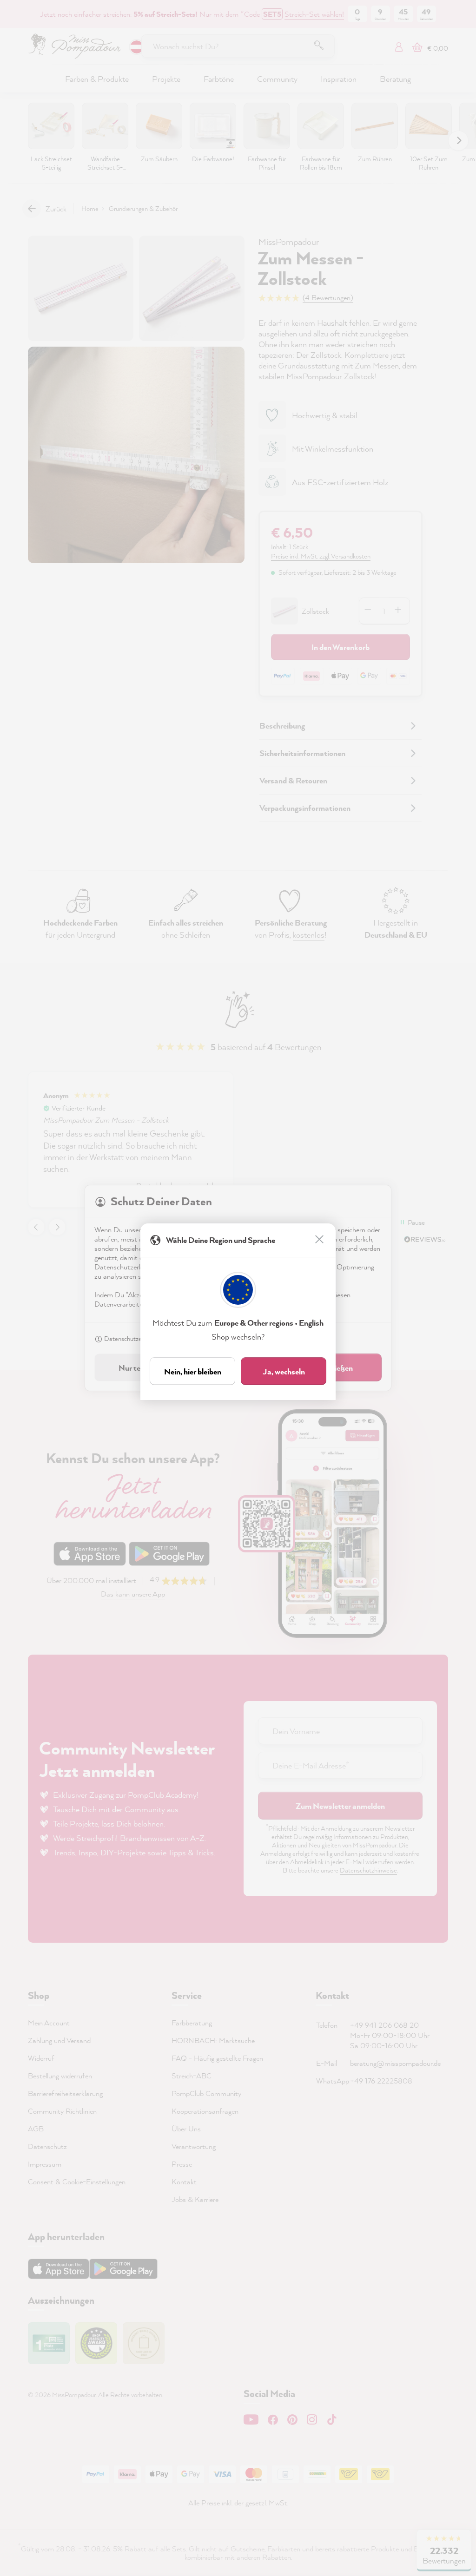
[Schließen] (320, 1240)
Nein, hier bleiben (193, 1371)
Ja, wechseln (284, 1371)
